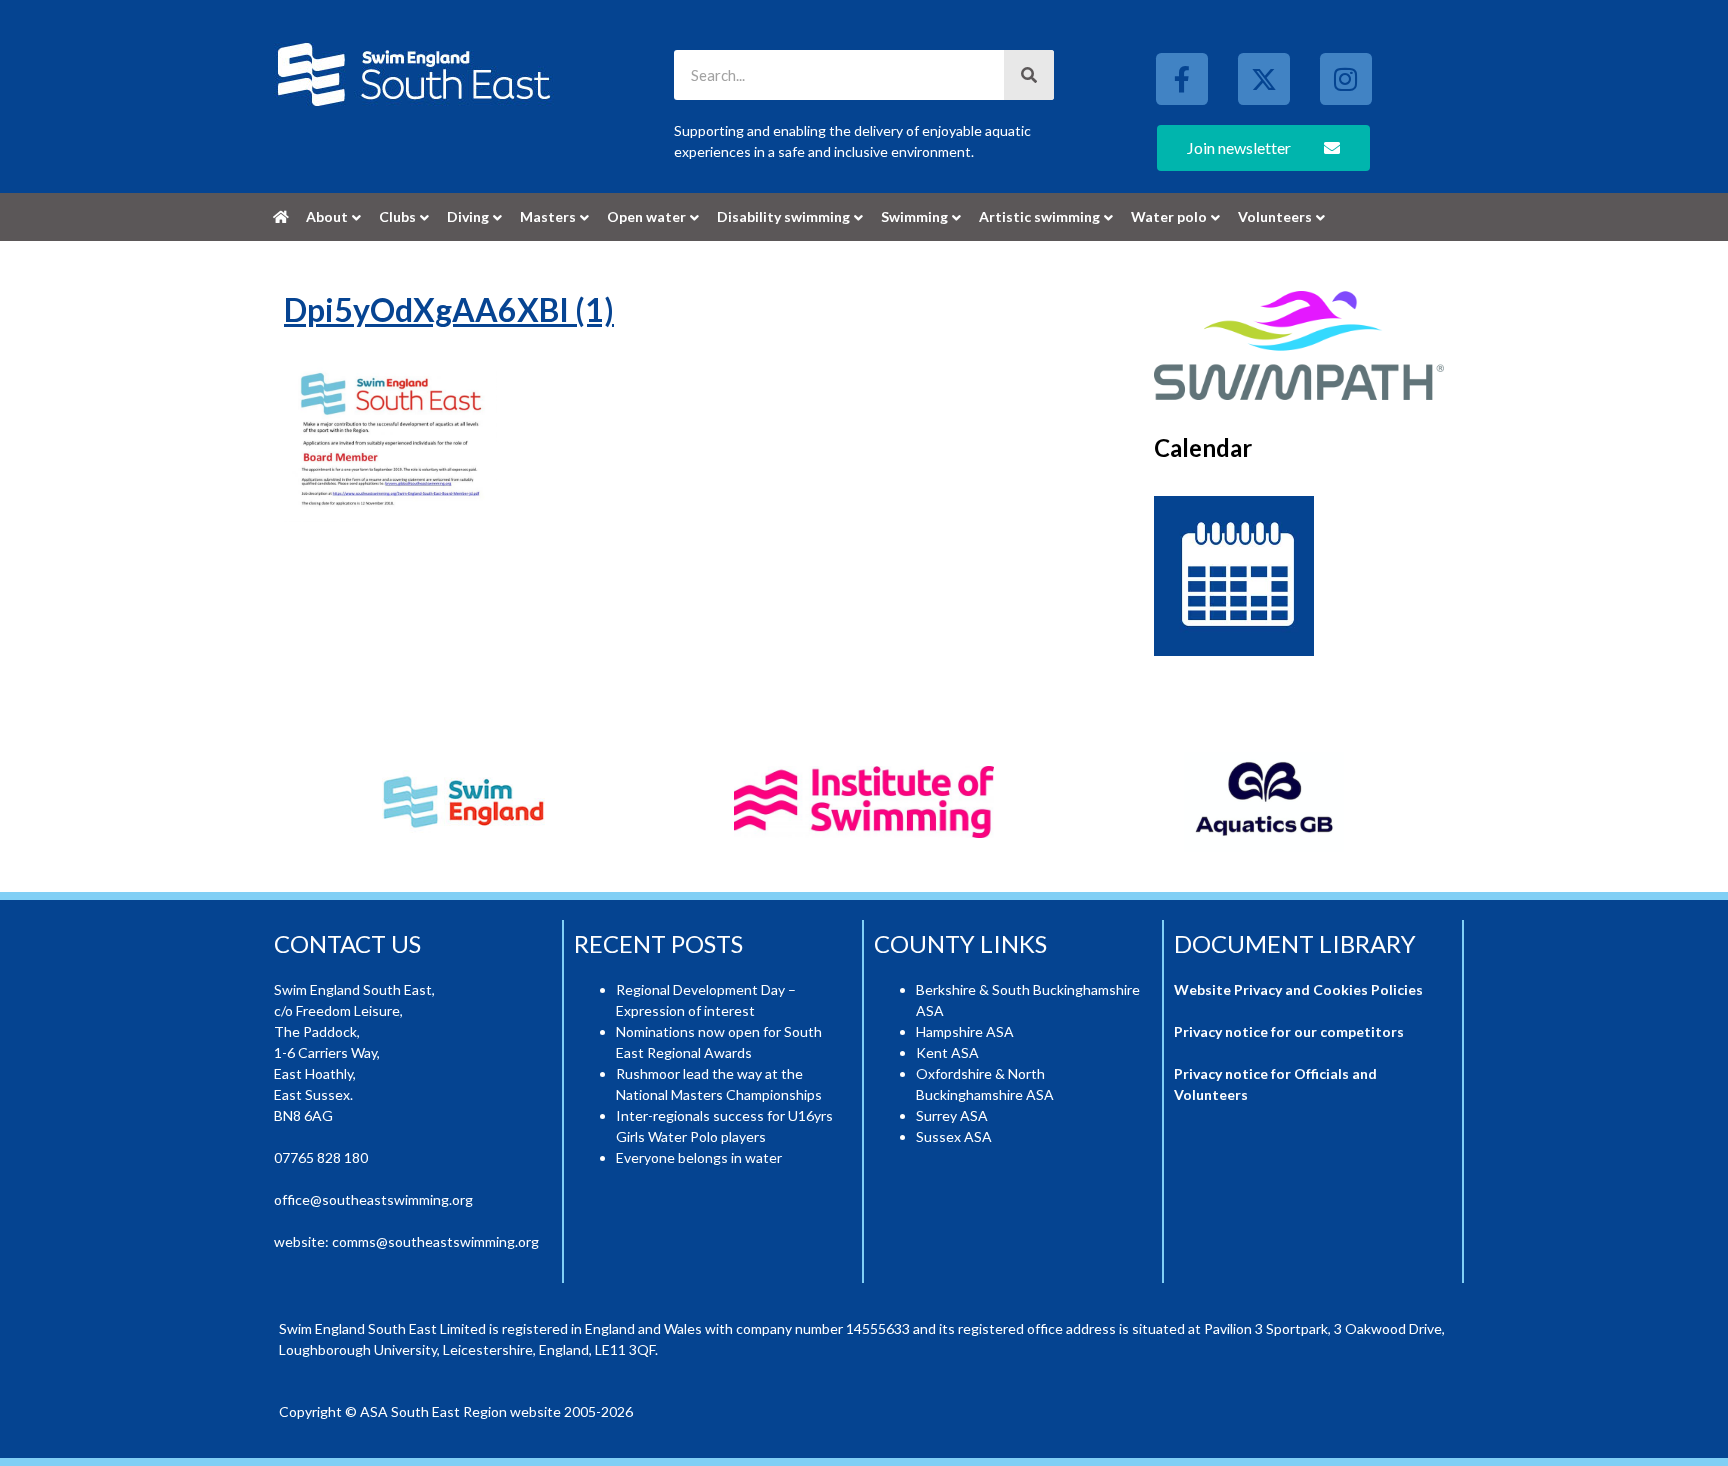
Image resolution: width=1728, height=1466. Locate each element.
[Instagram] (1346, 79)
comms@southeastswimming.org (435, 1241)
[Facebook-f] (1182, 79)
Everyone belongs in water (699, 1157)
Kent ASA (947, 1052)
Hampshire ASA (965, 1031)
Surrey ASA (952, 1115)
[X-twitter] (1264, 79)
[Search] (1029, 75)
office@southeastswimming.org (373, 1199)
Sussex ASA (954, 1136)
